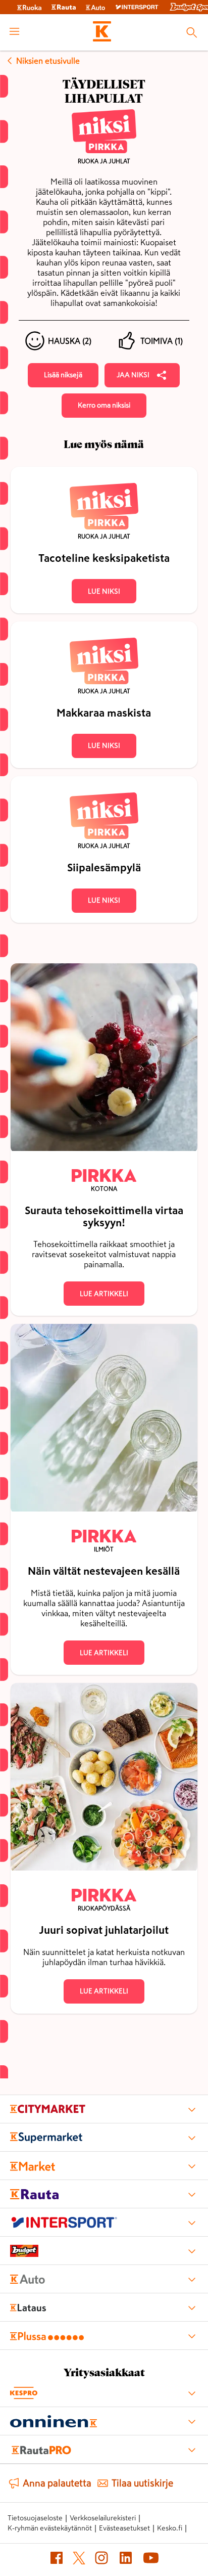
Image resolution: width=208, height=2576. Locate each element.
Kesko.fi (170, 2528)
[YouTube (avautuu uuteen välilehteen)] (151, 2560)
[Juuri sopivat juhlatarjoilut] (104, 1779)
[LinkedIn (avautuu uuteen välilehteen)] (126, 2560)
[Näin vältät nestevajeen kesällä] (104, 1420)
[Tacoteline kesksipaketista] (104, 468)
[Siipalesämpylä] (104, 777)
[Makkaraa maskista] (104, 623)
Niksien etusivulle (48, 61)
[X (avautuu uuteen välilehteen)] (79, 2560)
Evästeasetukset (124, 2528)
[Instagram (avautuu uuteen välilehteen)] (101, 2560)
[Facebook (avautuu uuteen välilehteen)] (57, 2560)
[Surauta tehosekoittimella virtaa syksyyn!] (104, 1059)
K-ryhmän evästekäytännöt (50, 2528)
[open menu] (14, 32)
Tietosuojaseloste (35, 2518)
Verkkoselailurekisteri (103, 2518)
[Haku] (192, 32)
